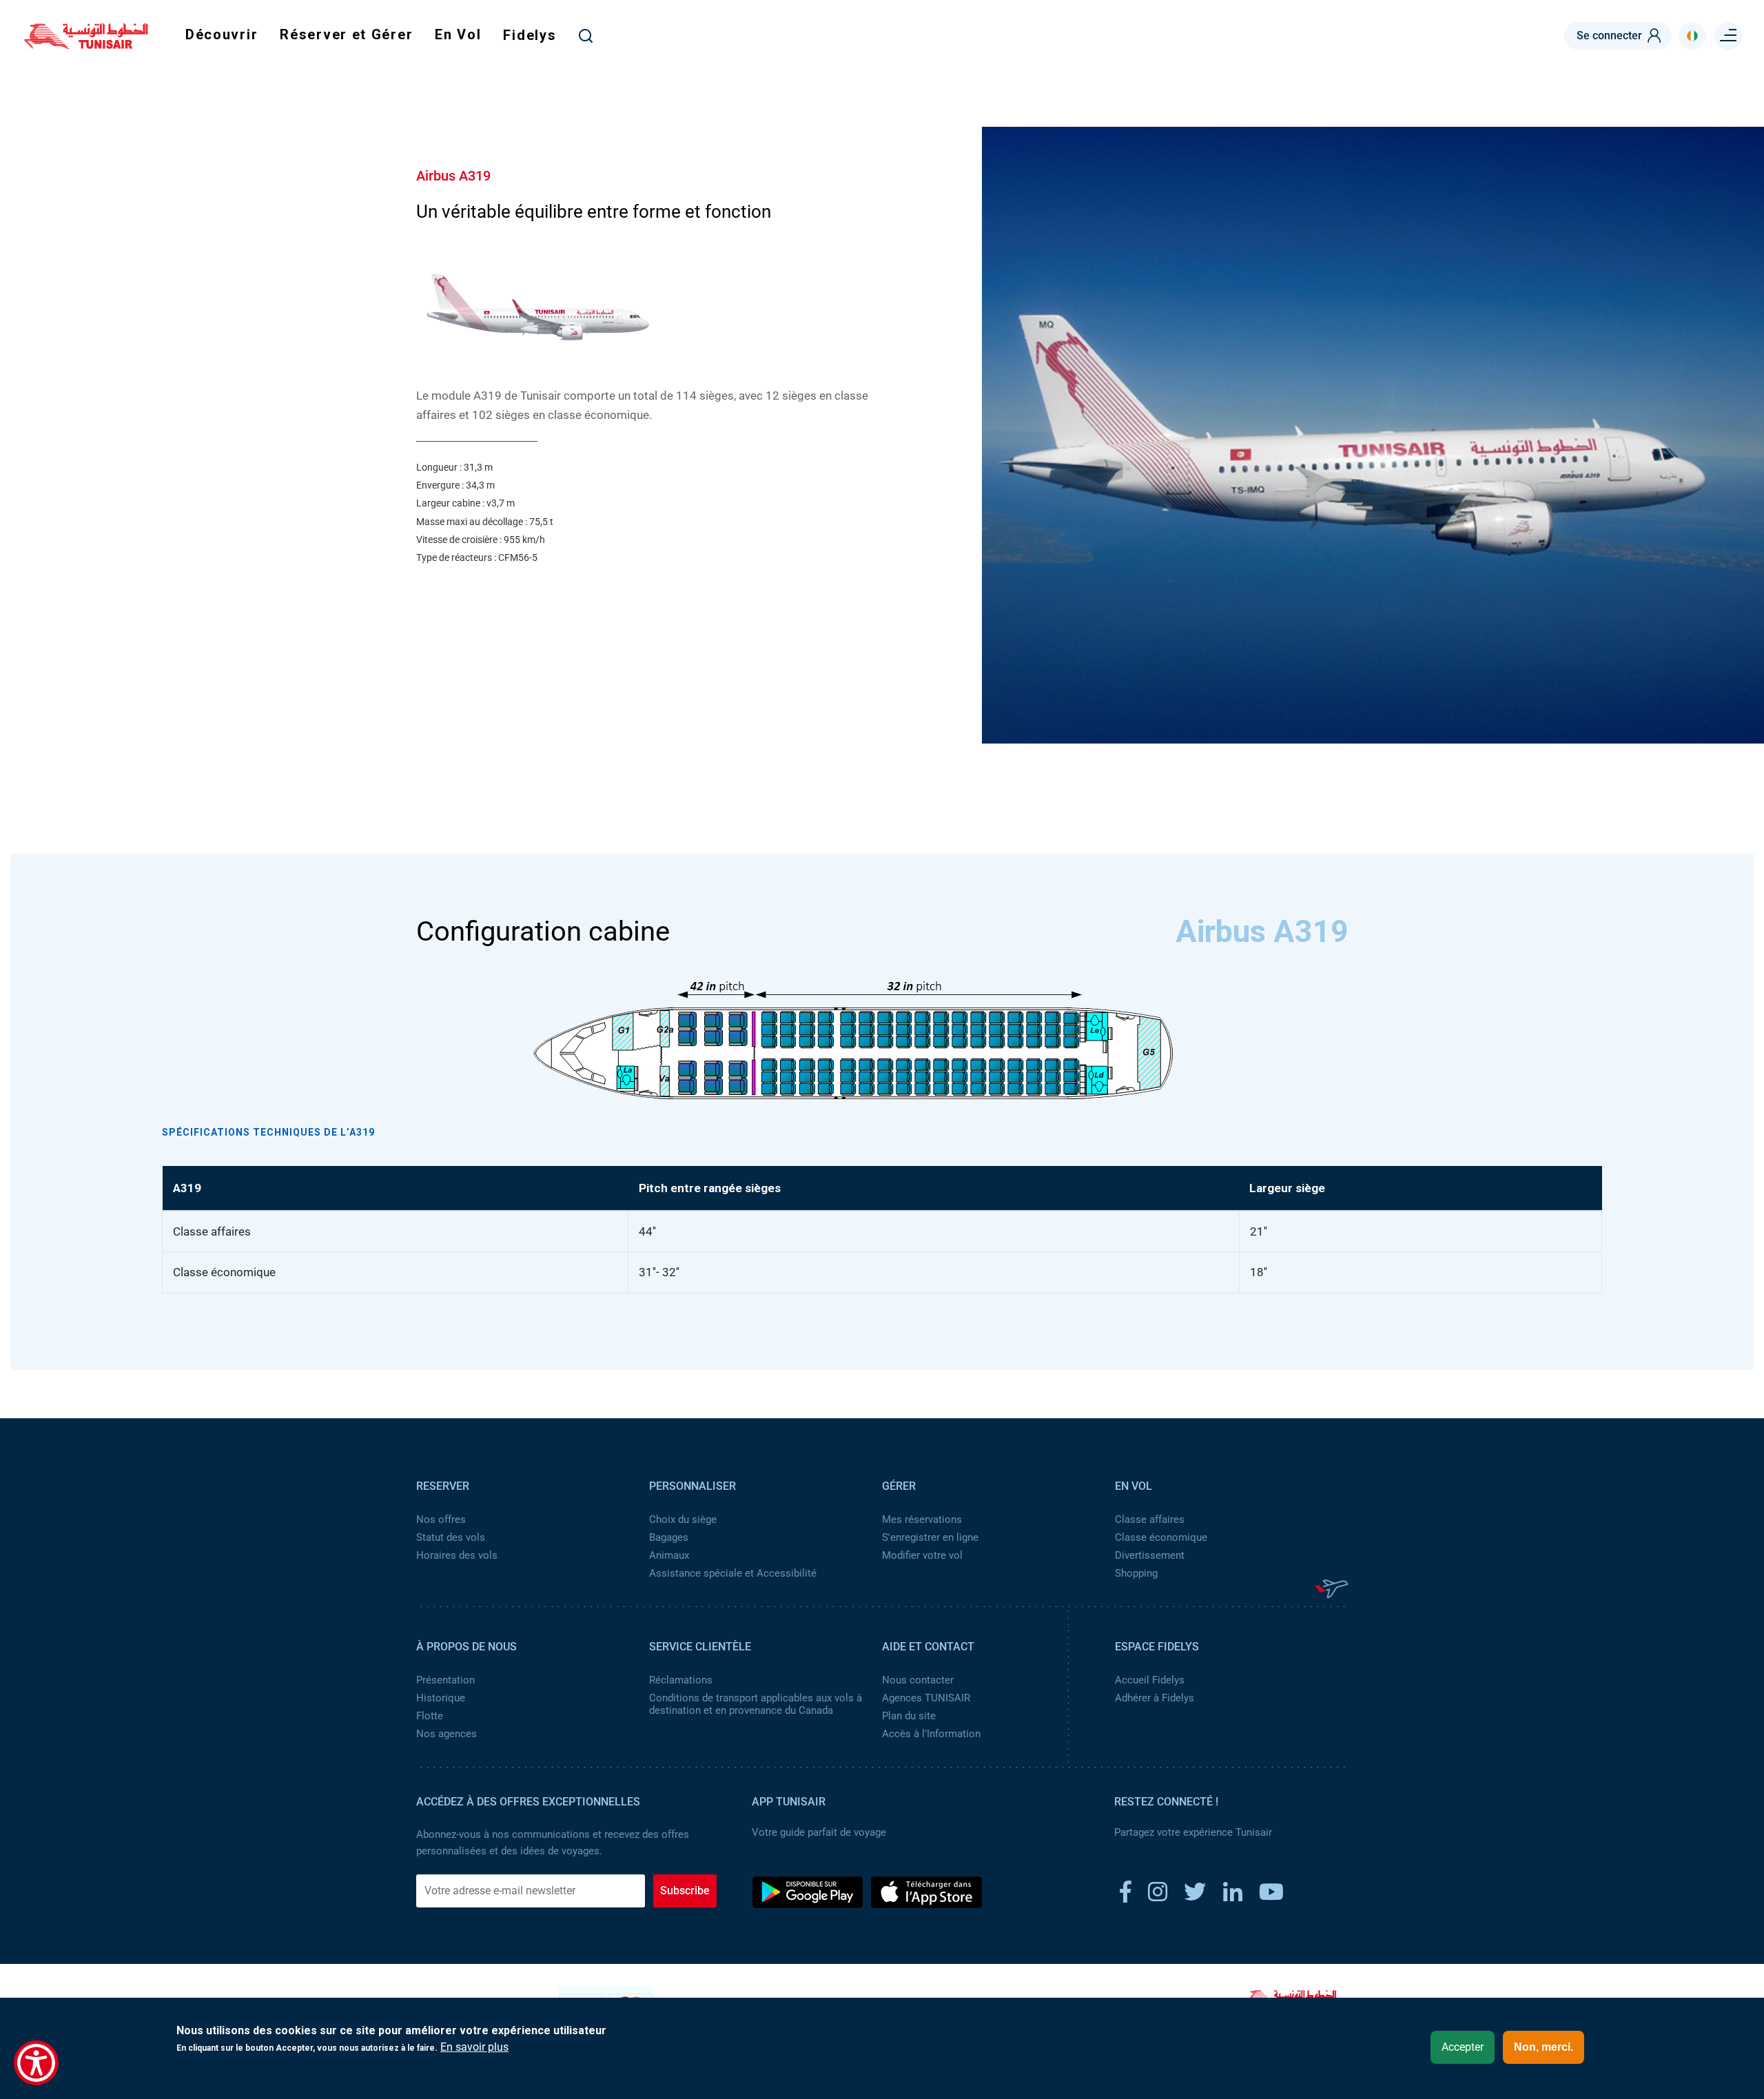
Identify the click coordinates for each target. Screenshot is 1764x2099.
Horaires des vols (457, 1555)
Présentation (445, 1680)
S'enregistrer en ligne (930, 1537)
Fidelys (530, 35)
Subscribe (685, 1891)
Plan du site (909, 1716)
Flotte (430, 1716)
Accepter (1463, 2047)
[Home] (86, 44)
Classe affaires (1150, 1519)
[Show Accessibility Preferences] (36, 2063)
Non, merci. (1543, 2047)
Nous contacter (918, 1680)
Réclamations (681, 1680)
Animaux (669, 1555)
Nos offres (441, 1519)
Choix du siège (683, 1519)
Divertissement (1150, 1555)
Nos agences (447, 1734)
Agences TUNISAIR (926, 1698)
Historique (441, 1698)
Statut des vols (451, 1537)
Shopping (1136, 1573)
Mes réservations (922, 1519)
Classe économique (1161, 1537)
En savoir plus (474, 2047)
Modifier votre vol (922, 1555)
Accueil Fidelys (1150, 1680)
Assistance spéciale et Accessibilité (733, 1573)
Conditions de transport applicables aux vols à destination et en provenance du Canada (756, 1704)
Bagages (669, 1537)
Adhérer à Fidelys (1155, 1698)
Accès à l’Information (931, 1734)
